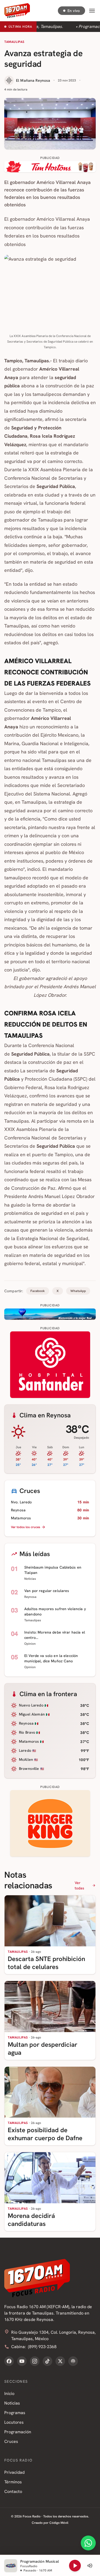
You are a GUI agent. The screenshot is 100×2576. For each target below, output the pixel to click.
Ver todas (80, 1885)
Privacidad (14, 2472)
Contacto (13, 2491)
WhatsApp (78, 1291)
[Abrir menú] (92, 11)
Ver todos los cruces (26, 1527)
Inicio (9, 2394)
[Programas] (73, 2361)
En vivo (74, 11)
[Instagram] (35, 2361)
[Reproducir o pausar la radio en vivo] (75, 2566)
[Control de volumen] (90, 2566)
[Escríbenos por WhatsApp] (88, 2543)
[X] (60, 2361)
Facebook (38, 1291)
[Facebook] (9, 2361)
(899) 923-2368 (42, 2347)
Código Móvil (59, 2523)
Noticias (12, 2403)
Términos (13, 2482)
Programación (18, 2432)
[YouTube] (22, 2361)
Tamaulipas (14, 42)
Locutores (14, 2422)
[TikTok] (47, 2361)
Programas (15, 2413)
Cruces (11, 2441)
